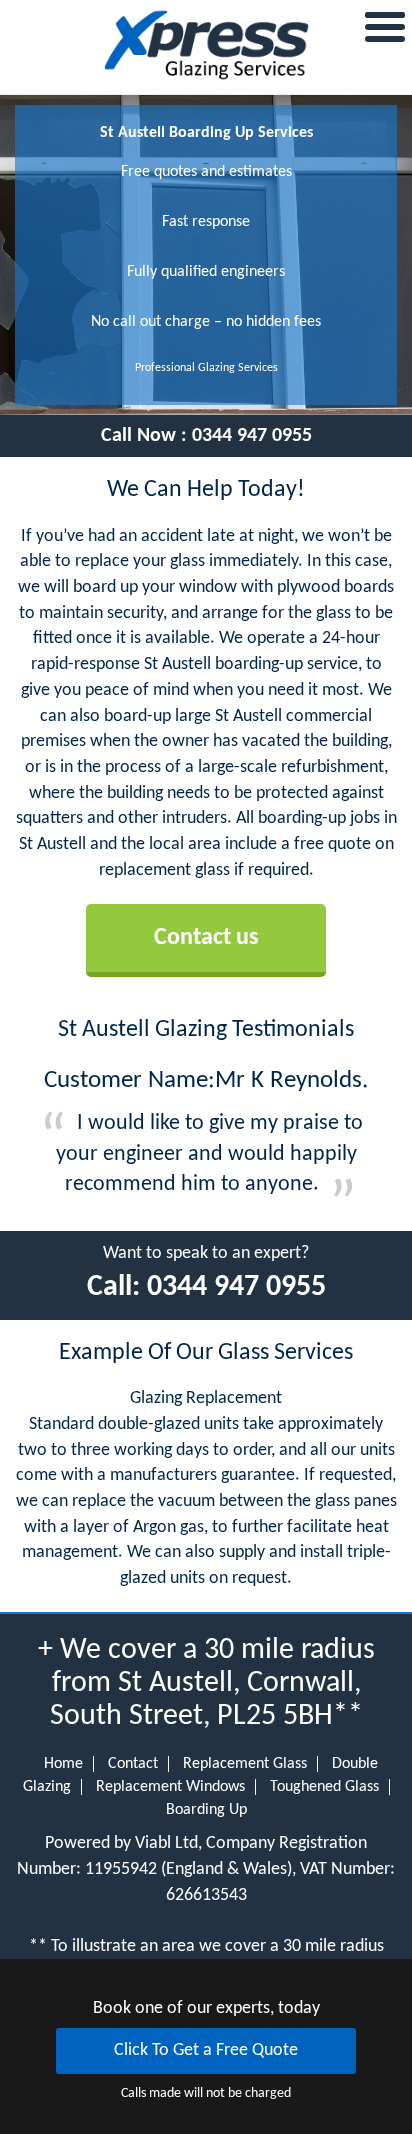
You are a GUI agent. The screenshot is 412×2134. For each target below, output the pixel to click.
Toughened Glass (324, 1787)
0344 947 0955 (252, 436)
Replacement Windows (170, 1787)
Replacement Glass (245, 1764)
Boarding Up (206, 1810)
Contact (133, 1764)
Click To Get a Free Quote (206, 2050)
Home (63, 1764)
